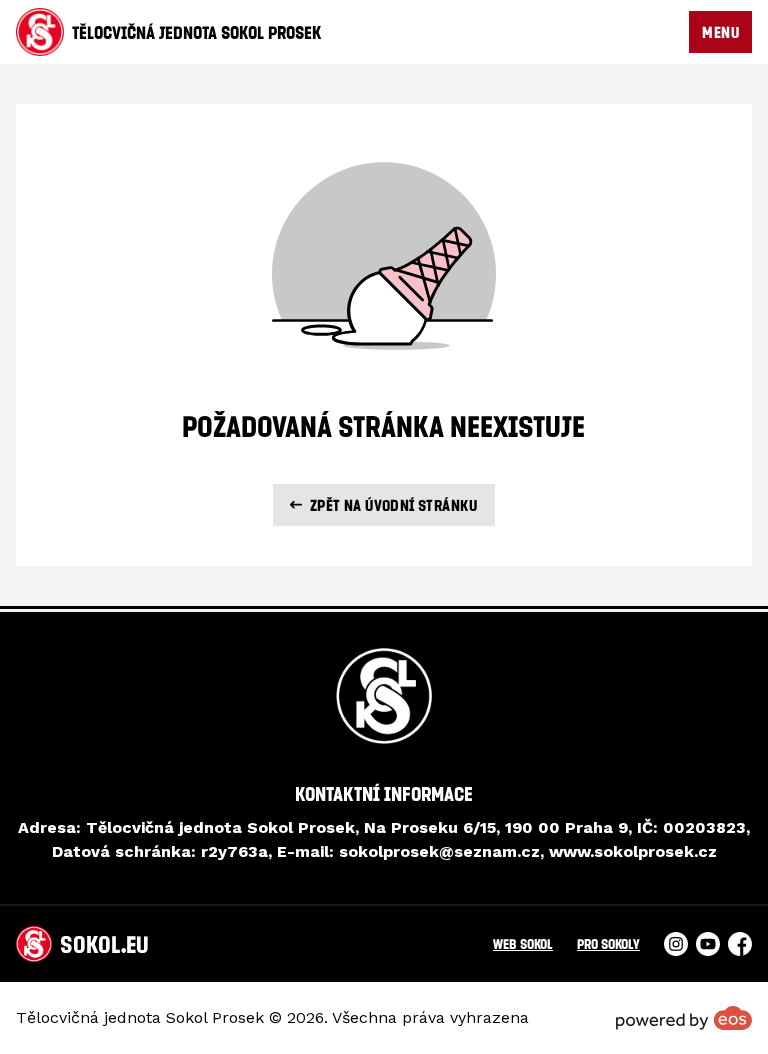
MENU (720, 32)
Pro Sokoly (608, 943)
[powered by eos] (684, 1018)
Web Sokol (523, 943)
